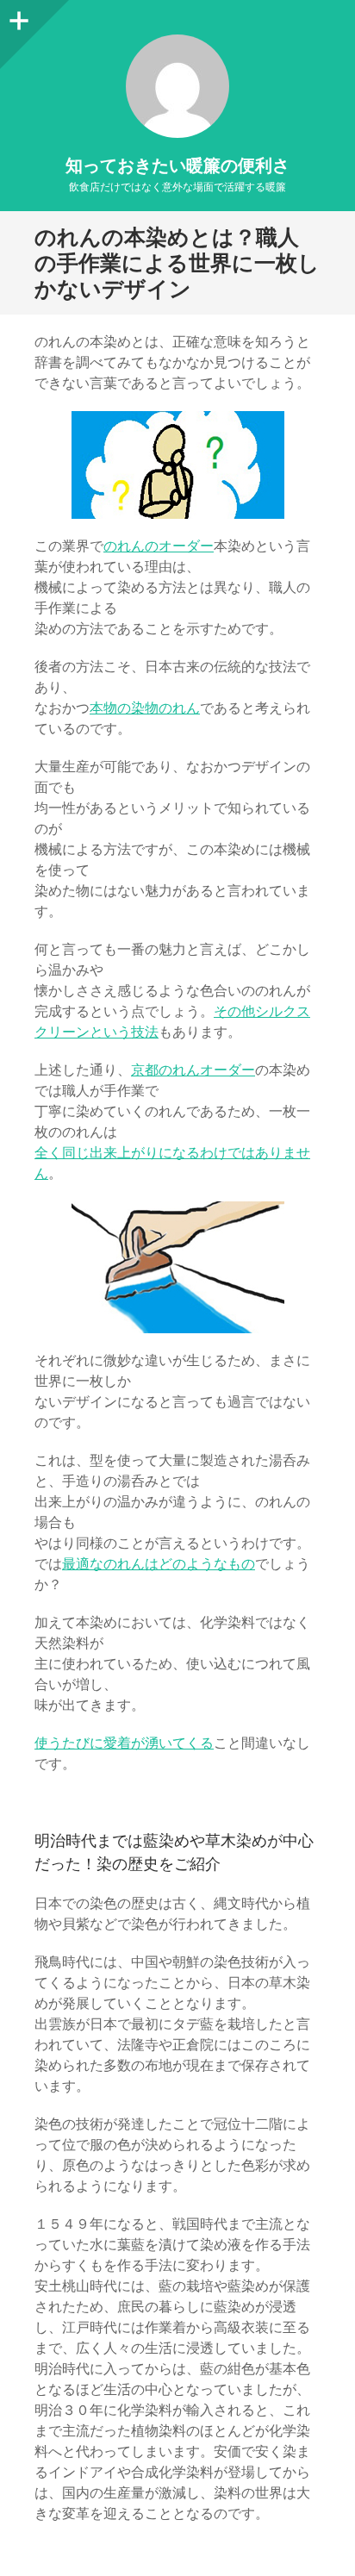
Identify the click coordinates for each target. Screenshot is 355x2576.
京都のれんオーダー (193, 1070)
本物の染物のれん (145, 708)
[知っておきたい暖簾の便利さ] (177, 86)
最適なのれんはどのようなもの (159, 1564)
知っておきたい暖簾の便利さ (177, 165)
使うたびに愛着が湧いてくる (124, 1743)
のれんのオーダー (159, 546)
